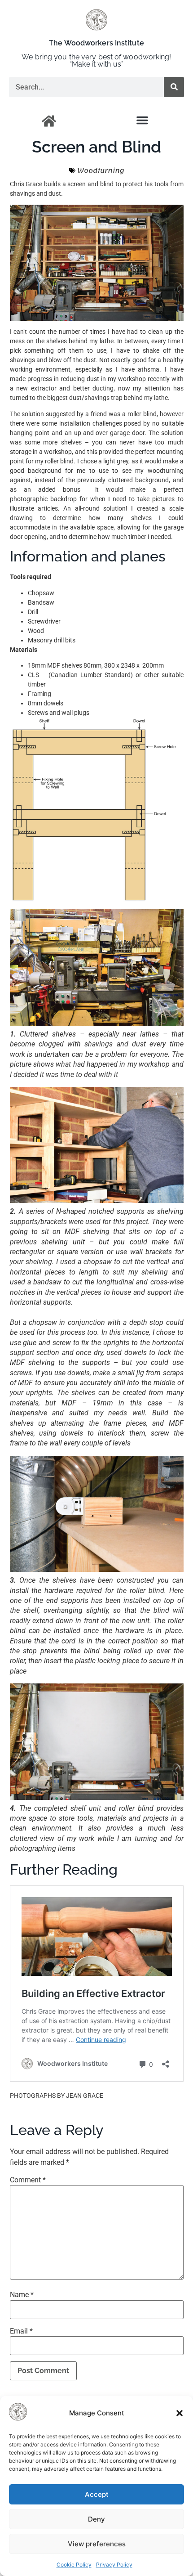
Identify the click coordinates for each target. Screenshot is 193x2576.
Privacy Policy (114, 2565)
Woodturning (101, 171)
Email (21, 2331)
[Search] (174, 87)
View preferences (97, 2544)
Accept (97, 2494)
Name (22, 2295)
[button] (180, 2413)
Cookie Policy (74, 2565)
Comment (28, 2180)
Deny (96, 2519)
